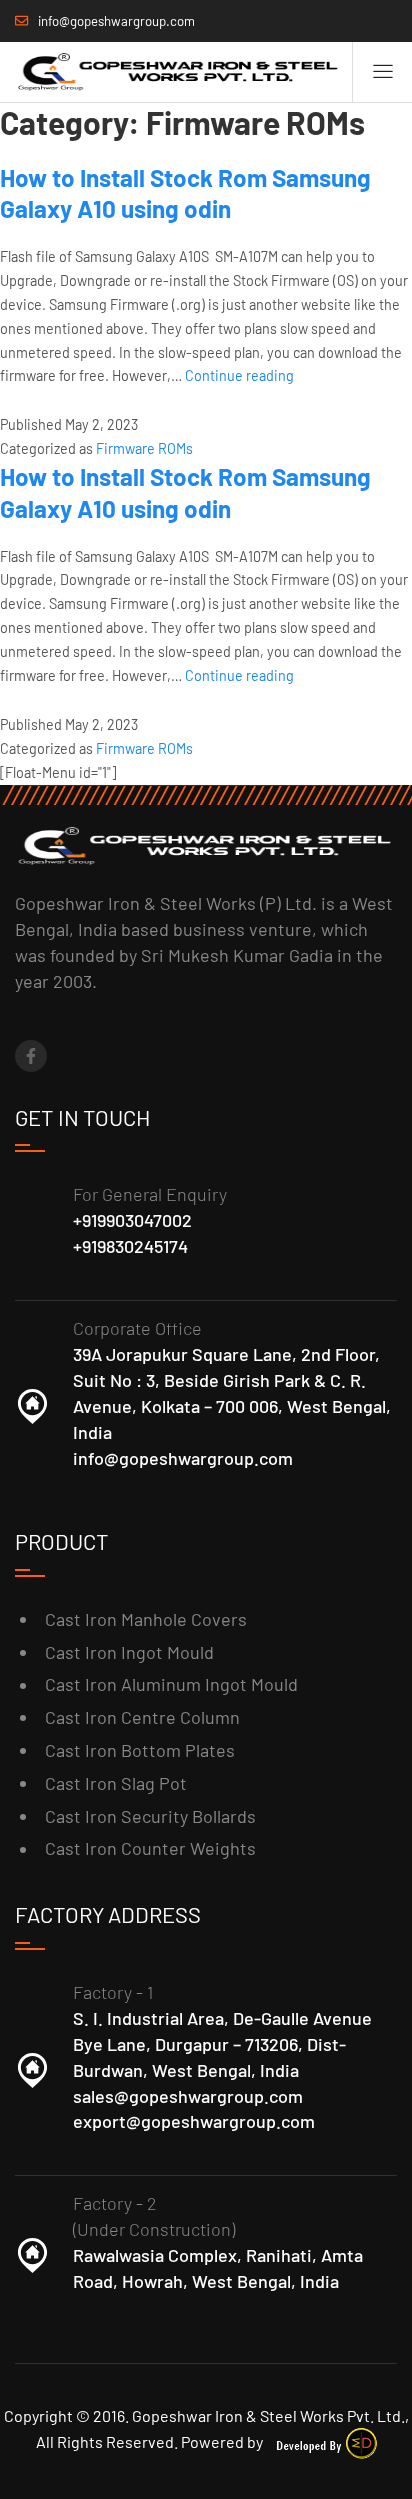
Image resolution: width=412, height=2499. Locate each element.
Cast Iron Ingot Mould (129, 1652)
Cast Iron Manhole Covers (146, 1619)
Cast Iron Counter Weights (150, 1848)
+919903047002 (132, 1220)
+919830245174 (130, 1246)
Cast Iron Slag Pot (116, 1783)
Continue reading (239, 375)
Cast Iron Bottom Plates (140, 1750)
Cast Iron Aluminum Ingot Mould (171, 1684)
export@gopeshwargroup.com (194, 2121)
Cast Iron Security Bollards (150, 1816)
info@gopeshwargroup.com (183, 1458)
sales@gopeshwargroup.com (188, 2096)
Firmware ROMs (144, 448)
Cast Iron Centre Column (142, 1717)
